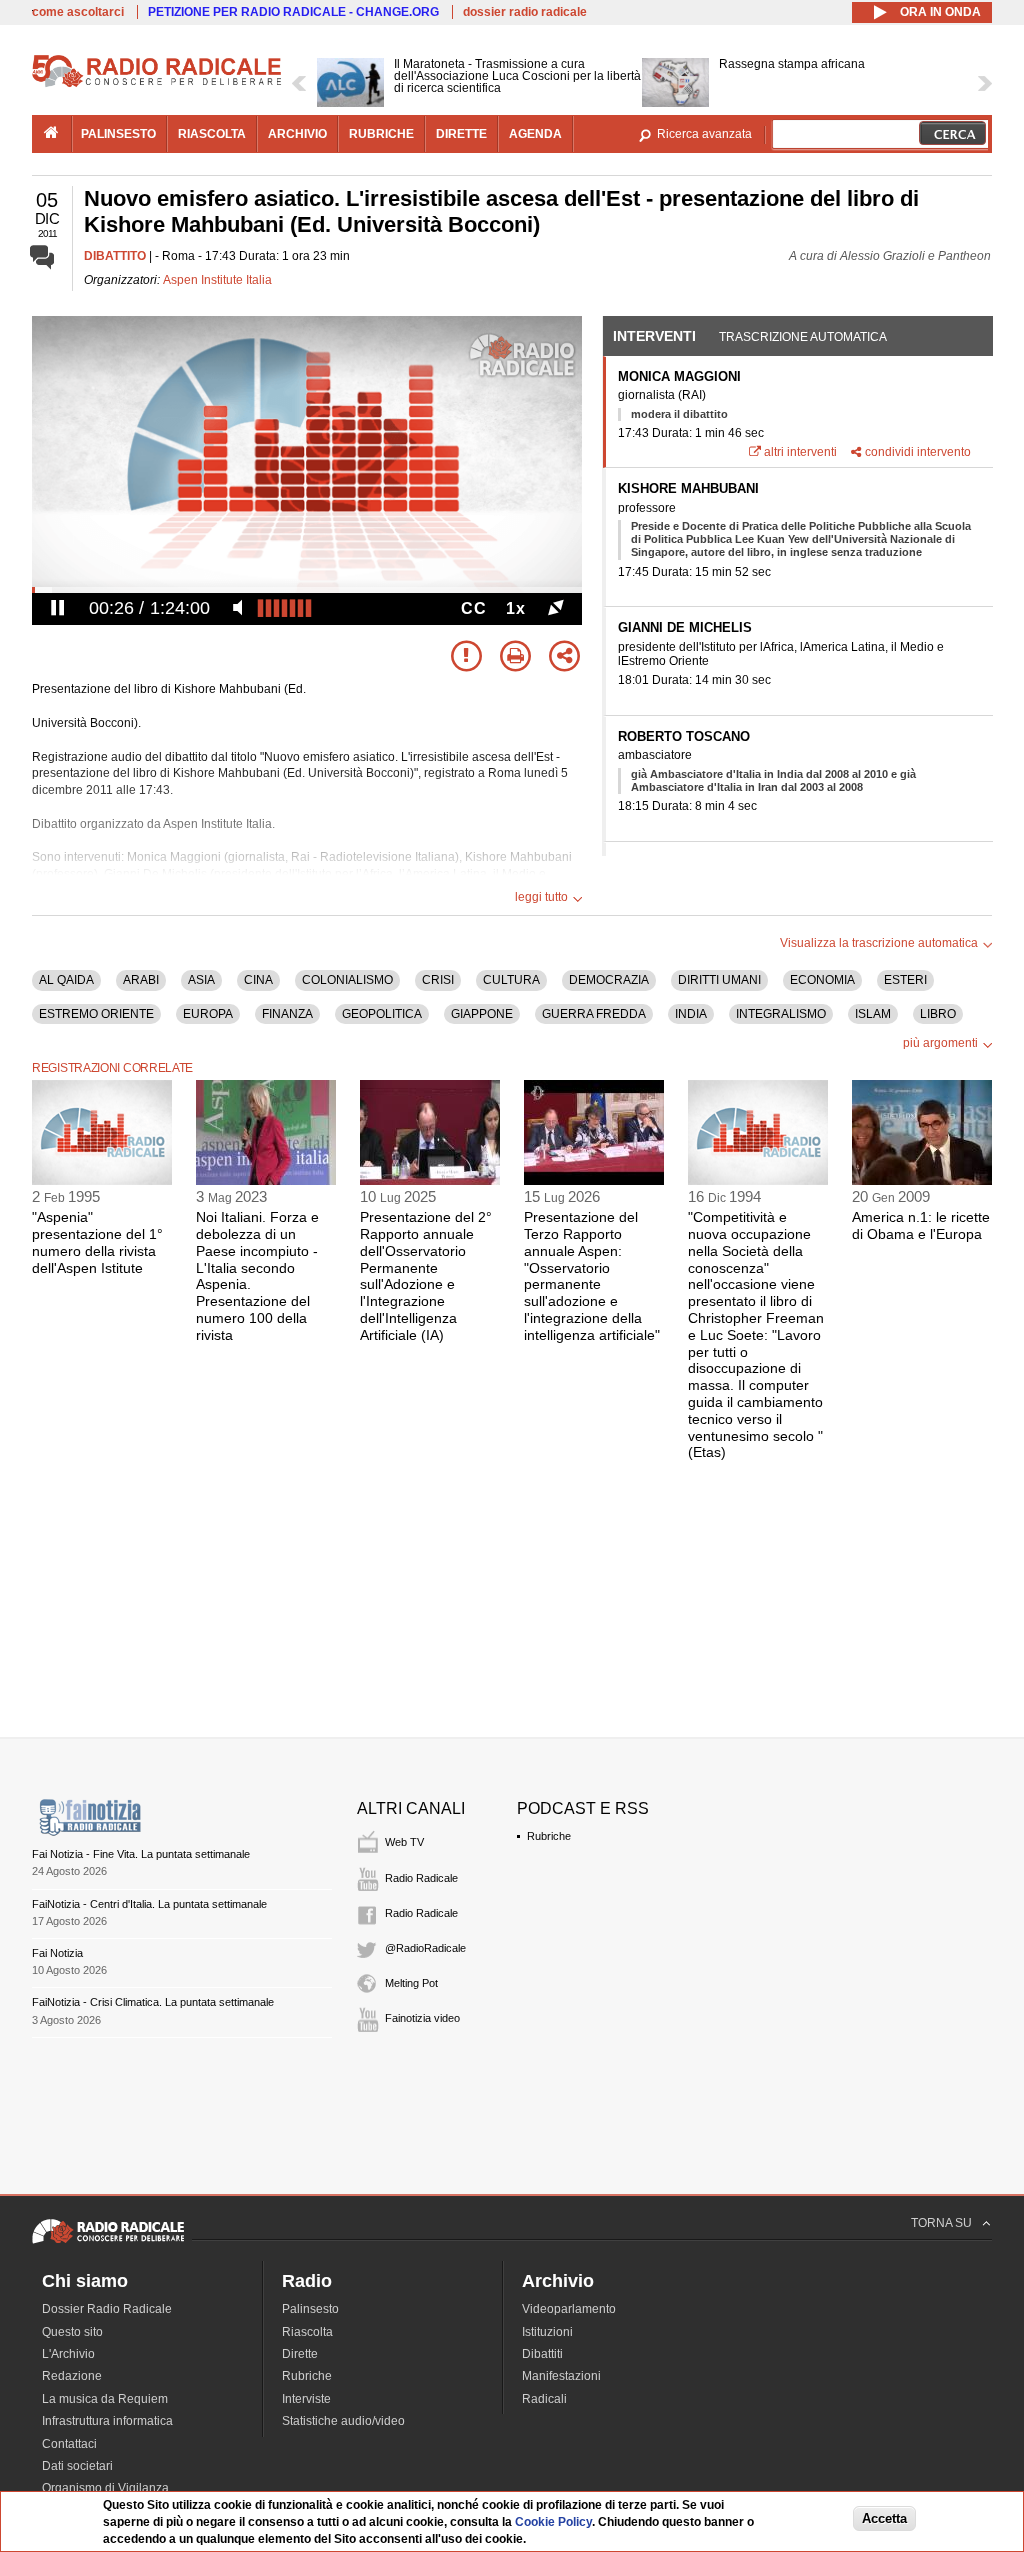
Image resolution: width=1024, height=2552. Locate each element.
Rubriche (549, 1836)
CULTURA (511, 980)
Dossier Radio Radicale (107, 2309)
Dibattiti (542, 2354)
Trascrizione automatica (803, 337)
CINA (258, 980)
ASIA (201, 980)
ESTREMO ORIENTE (96, 1014)
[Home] (157, 84)
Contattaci (69, 2444)
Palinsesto (310, 2309)
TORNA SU (941, 2223)
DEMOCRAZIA (609, 980)
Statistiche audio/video (343, 2421)
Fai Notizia (57, 1953)
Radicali (544, 2399)
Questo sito (72, 2332)
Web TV (404, 1842)
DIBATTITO (115, 256)
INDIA (691, 1014)
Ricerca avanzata (704, 134)
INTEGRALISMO (781, 1014)
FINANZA (287, 1014)
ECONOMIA (822, 980)
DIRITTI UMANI (719, 980)
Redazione (72, 2376)
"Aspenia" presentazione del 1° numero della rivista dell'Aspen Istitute (97, 1242)
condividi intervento (918, 452)
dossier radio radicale (525, 12)
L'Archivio (68, 2354)
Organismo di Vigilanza (105, 2488)
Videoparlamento (569, 2309)
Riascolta (307, 2332)
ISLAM (873, 1014)
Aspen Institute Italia (217, 280)
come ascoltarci (78, 12)
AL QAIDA (66, 980)
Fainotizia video (422, 2018)
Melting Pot (411, 1983)
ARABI (141, 980)
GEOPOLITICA (382, 1014)
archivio (297, 134)
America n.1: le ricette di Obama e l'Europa (921, 1225)
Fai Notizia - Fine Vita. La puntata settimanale (141, 1854)
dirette (461, 134)
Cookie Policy (553, 2522)
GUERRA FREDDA (594, 1014)
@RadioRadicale (425, 1948)
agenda (535, 134)
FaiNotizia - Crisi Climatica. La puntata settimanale (153, 2002)
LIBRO (938, 1014)
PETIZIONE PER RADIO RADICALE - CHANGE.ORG (293, 12)
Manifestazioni (561, 2376)
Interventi (654, 336)
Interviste (306, 2399)
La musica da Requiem (105, 2399)
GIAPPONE (482, 1014)
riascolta (212, 134)
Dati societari (77, 2466)
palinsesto (118, 134)
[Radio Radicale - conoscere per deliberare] (108, 2243)
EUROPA (208, 1014)
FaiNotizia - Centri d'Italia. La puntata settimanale (149, 1904)
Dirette (300, 2354)
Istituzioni (547, 2332)
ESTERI (905, 980)
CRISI (438, 980)
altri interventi (800, 452)
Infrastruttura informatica (107, 2421)
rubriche (381, 134)
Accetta (884, 2518)
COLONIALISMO (347, 980)
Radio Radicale (421, 1878)
